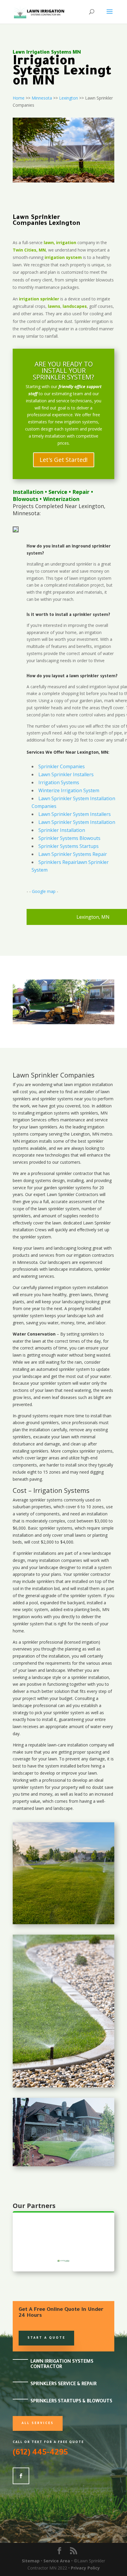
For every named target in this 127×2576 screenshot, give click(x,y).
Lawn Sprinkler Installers (66, 774)
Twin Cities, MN (29, 250)
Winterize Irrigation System (69, 790)
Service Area (57, 2561)
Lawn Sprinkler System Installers (75, 814)
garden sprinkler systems (67, 1188)
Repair (81, 492)
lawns (54, 306)
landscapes (75, 306)
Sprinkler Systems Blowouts (69, 838)
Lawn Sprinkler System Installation (77, 822)
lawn (69, 1084)
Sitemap (31, 2561)
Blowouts (25, 499)
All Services (38, 2423)
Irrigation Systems (59, 782)
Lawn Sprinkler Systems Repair (73, 854)
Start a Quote (46, 2338)
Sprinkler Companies (62, 766)
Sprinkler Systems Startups (69, 846)
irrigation (83, 1084)
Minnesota (42, 98)
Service (58, 492)
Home (19, 98)
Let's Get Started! (64, 460)
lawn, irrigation (60, 242)
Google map (44, 891)
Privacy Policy (85, 2568)
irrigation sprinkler (39, 299)
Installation (28, 492)
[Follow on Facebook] (21, 2476)
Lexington (69, 98)
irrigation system (63, 257)
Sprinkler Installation (62, 830)
